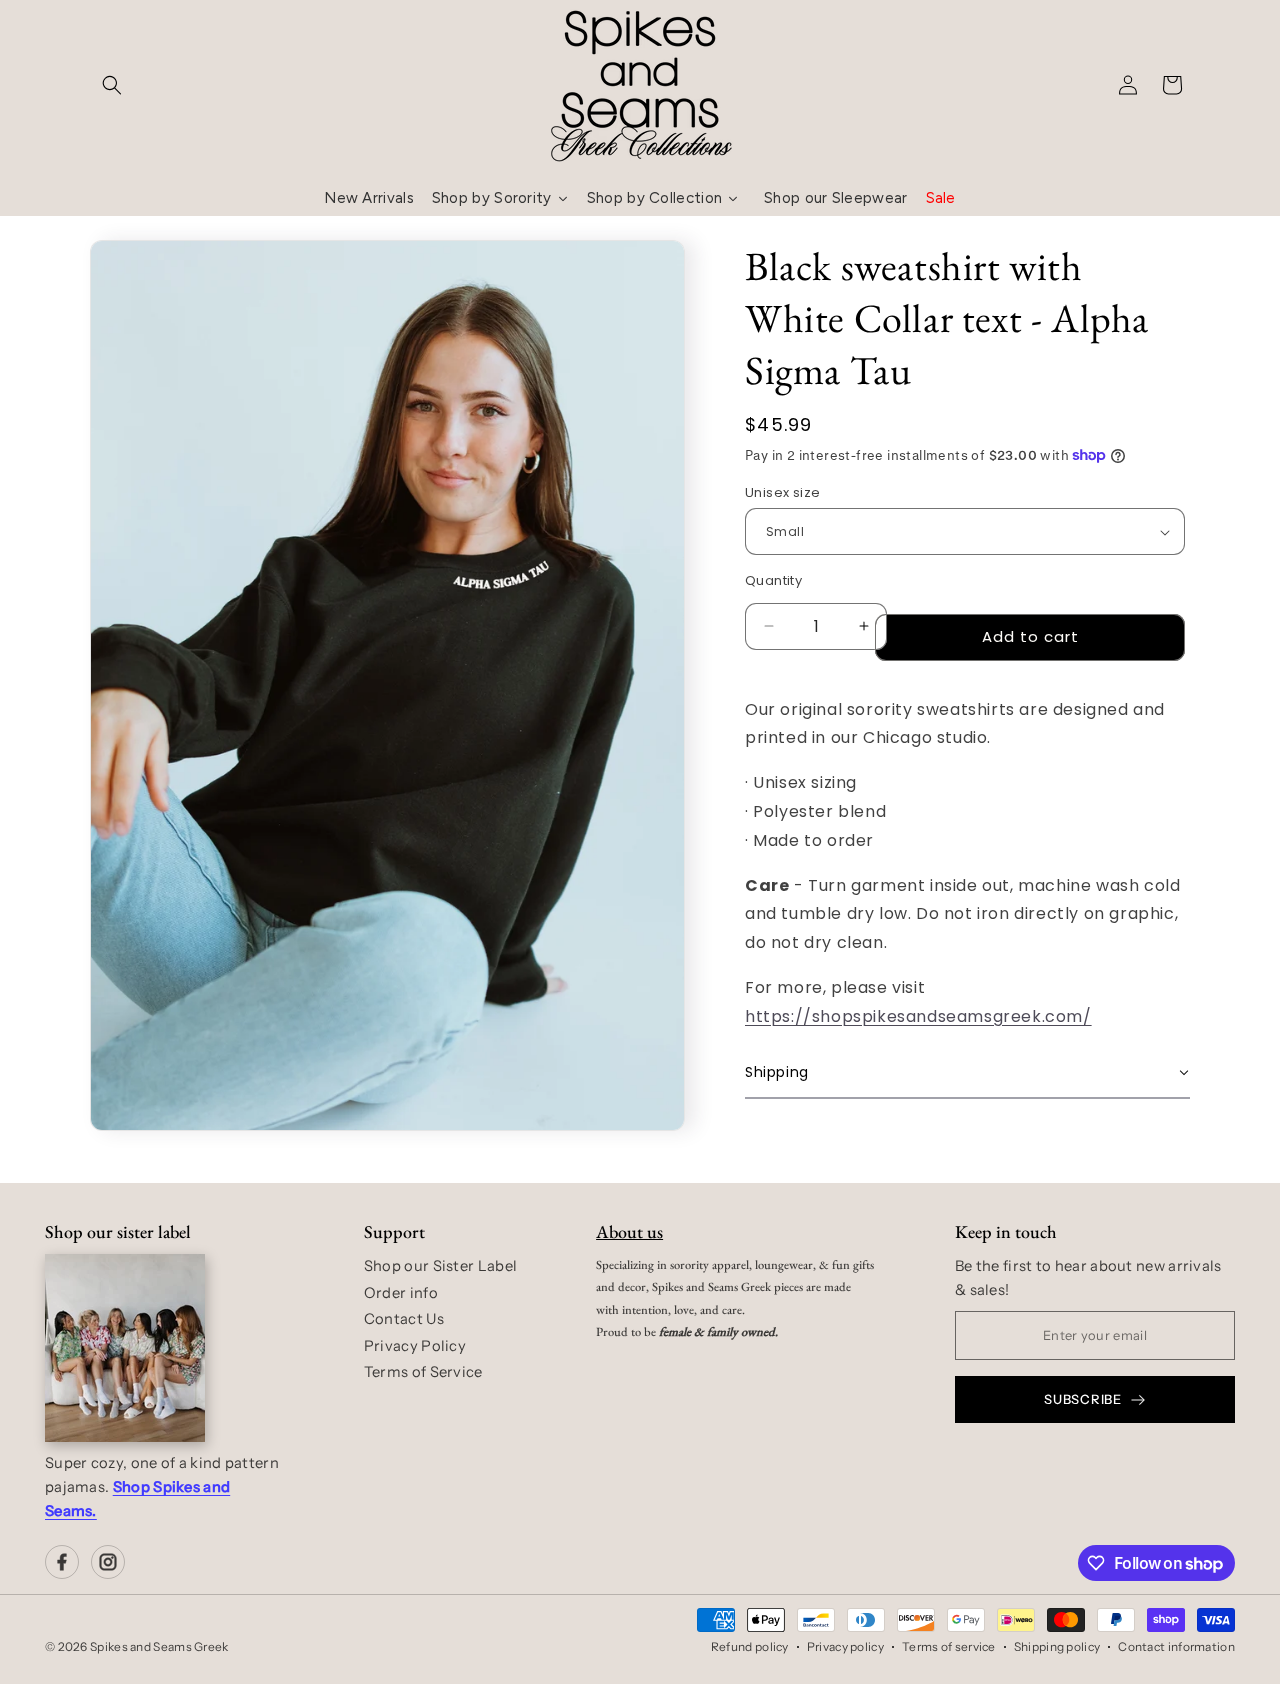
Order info (401, 1293)
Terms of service (949, 1646)
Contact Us (404, 1319)
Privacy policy (845, 1646)
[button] (112, 85)
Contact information (1176, 1646)
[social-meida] (62, 1562)
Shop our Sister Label (440, 1266)
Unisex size (782, 492)
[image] (125, 1348)
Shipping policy (1057, 1646)
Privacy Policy (415, 1346)
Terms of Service (423, 1372)
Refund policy (750, 1646)
